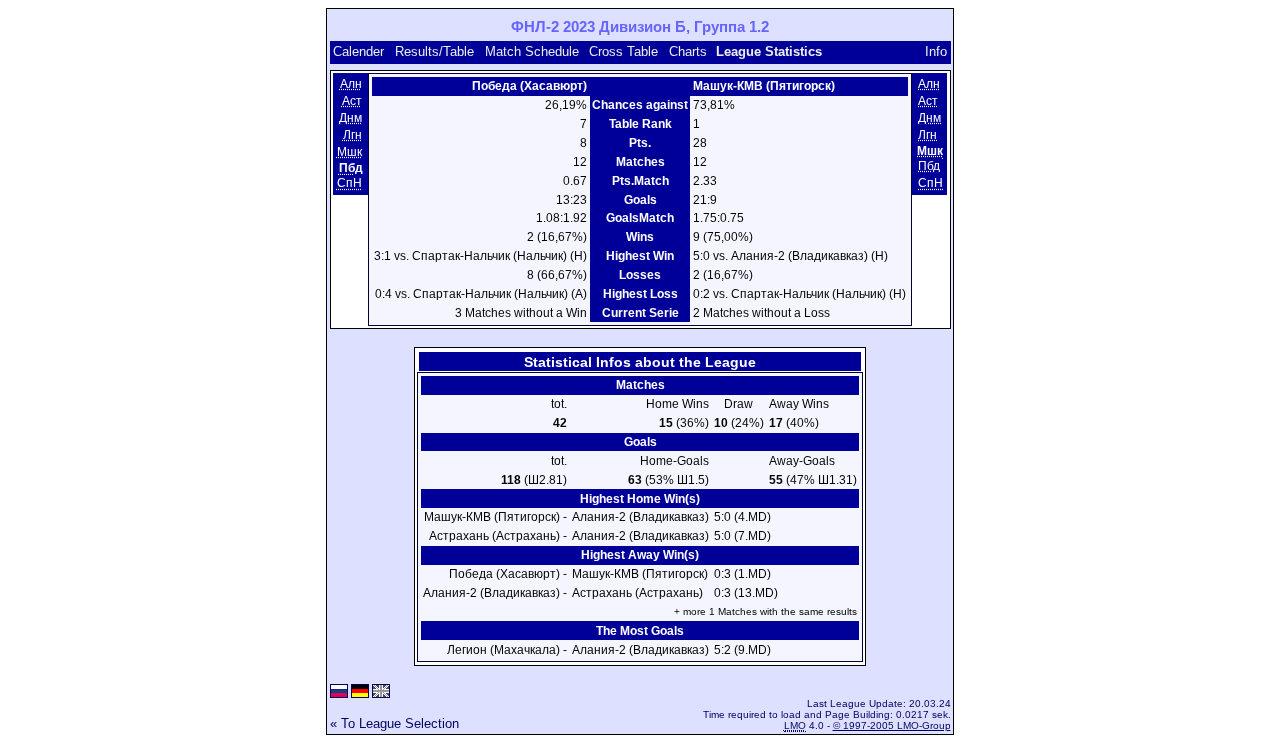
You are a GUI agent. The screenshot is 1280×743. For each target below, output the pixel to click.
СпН (349, 183)
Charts (688, 51)
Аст (352, 101)
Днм (350, 118)
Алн (351, 84)
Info (936, 51)
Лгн (352, 135)
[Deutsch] (360, 692)
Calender (358, 51)
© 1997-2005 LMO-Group (892, 725)
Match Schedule (532, 51)
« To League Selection (394, 723)
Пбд (929, 166)
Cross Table (623, 51)
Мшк (349, 152)
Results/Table (434, 51)
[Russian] (339, 692)
